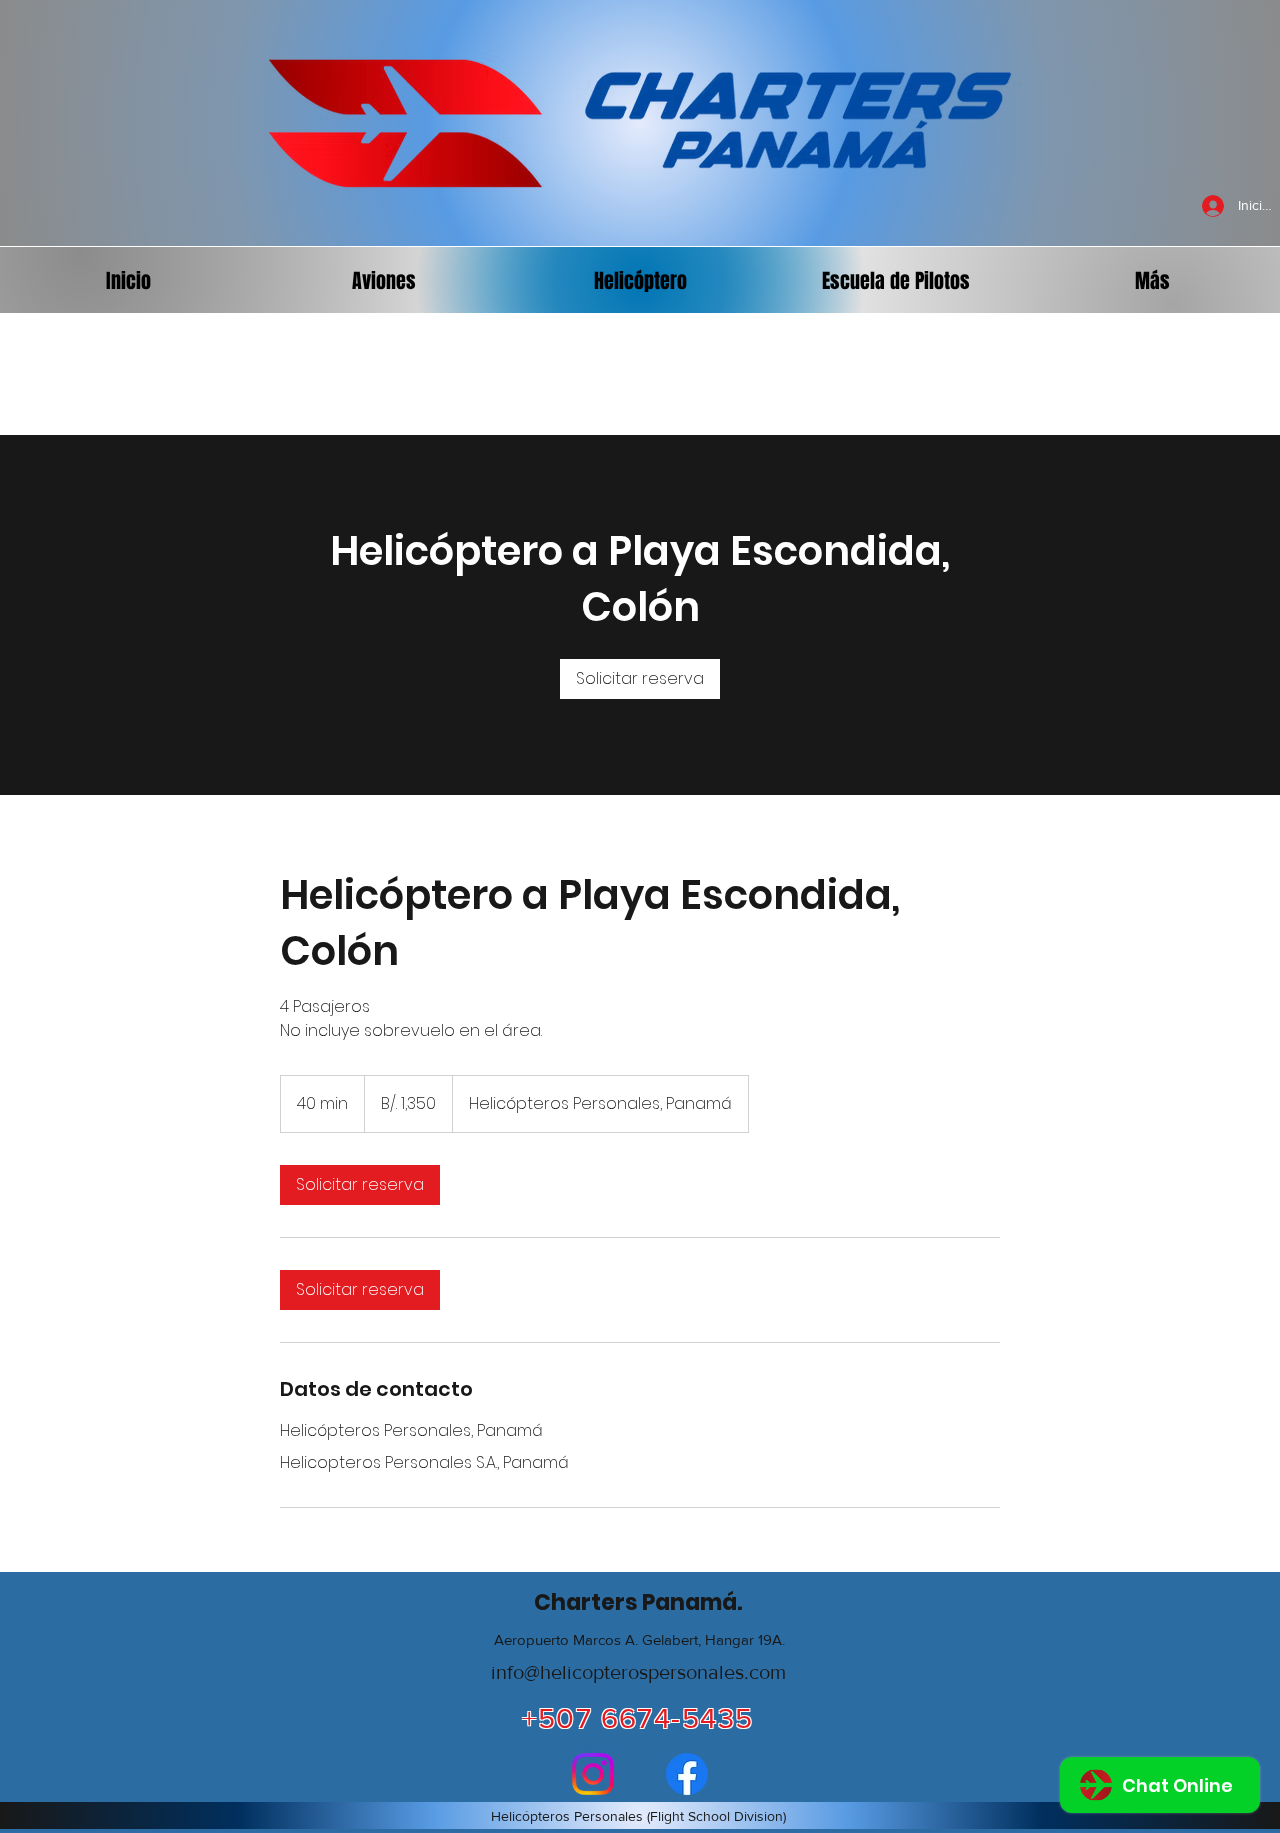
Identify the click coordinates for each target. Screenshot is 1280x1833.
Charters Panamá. (638, 1602)
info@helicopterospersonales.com (638, 1672)
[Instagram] (593, 1774)
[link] (640, 679)
